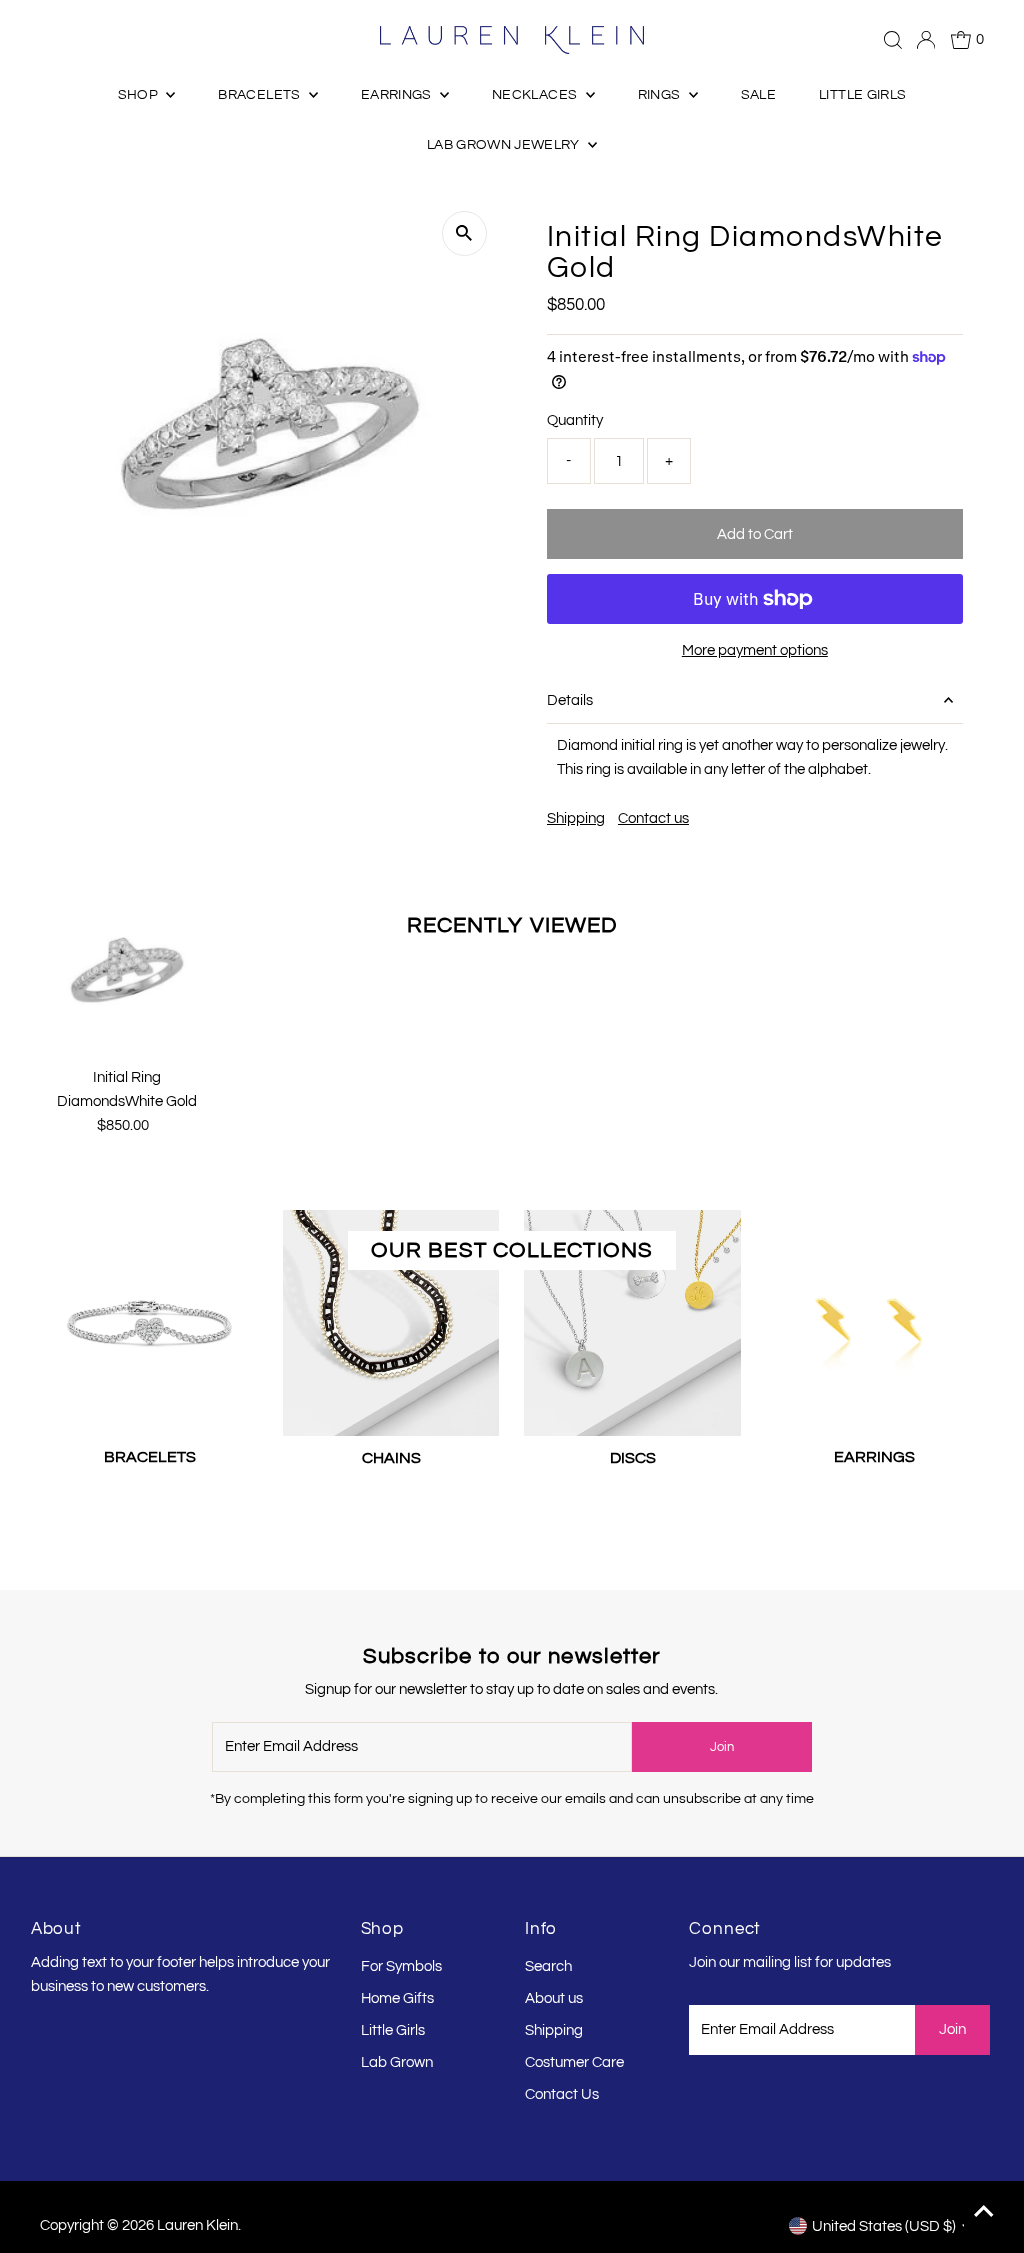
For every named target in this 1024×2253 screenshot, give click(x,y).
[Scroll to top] (984, 2213)
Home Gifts (397, 1998)
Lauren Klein (197, 2225)
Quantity (575, 420)
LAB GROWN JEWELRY (505, 145)
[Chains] (391, 1319)
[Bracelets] (149, 1318)
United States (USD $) (884, 2226)
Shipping (576, 818)
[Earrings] (874, 1318)
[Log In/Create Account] (926, 40)
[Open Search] (893, 40)
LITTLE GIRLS (862, 95)
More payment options (755, 650)
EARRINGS (398, 95)
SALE (758, 95)
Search (548, 1966)
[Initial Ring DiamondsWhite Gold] (127, 971)
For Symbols (401, 1966)
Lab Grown (397, 2062)
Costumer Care (574, 2062)
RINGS (661, 95)
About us (554, 1998)
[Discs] (632, 1319)
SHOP (140, 95)
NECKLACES (536, 95)
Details (570, 700)
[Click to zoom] (464, 233)
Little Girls (393, 2030)
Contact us (653, 818)
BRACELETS (261, 95)
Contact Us (562, 2094)
